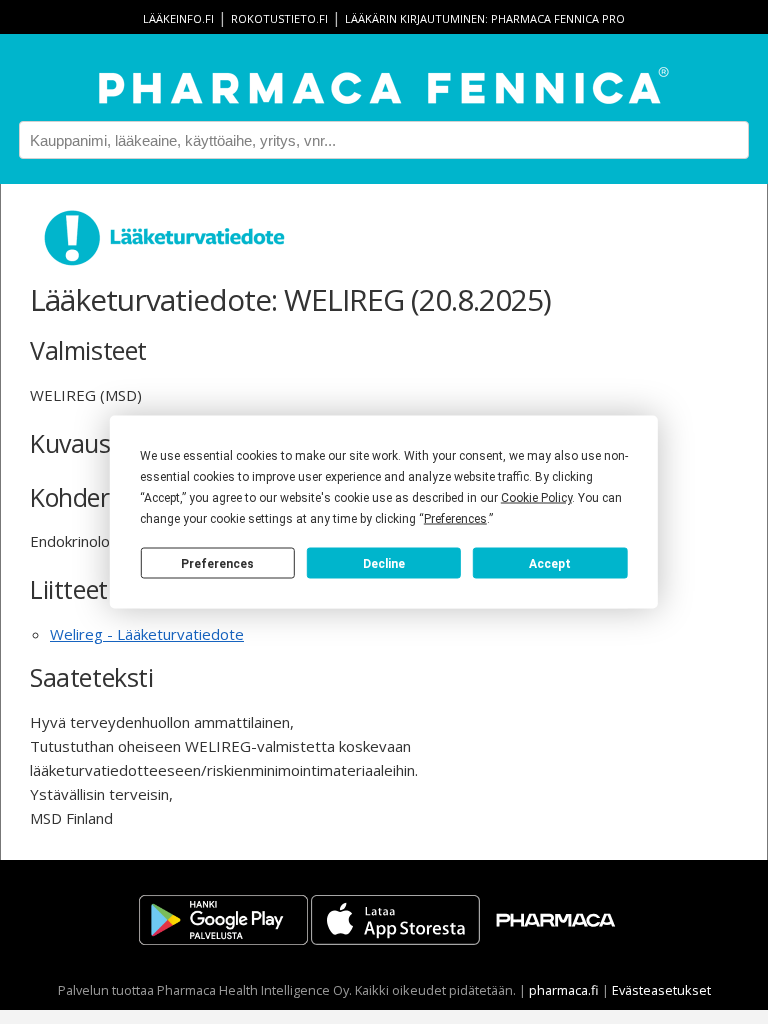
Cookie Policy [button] (536, 498)
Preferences (217, 563)
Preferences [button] (455, 519)
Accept (550, 563)
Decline (384, 563)
